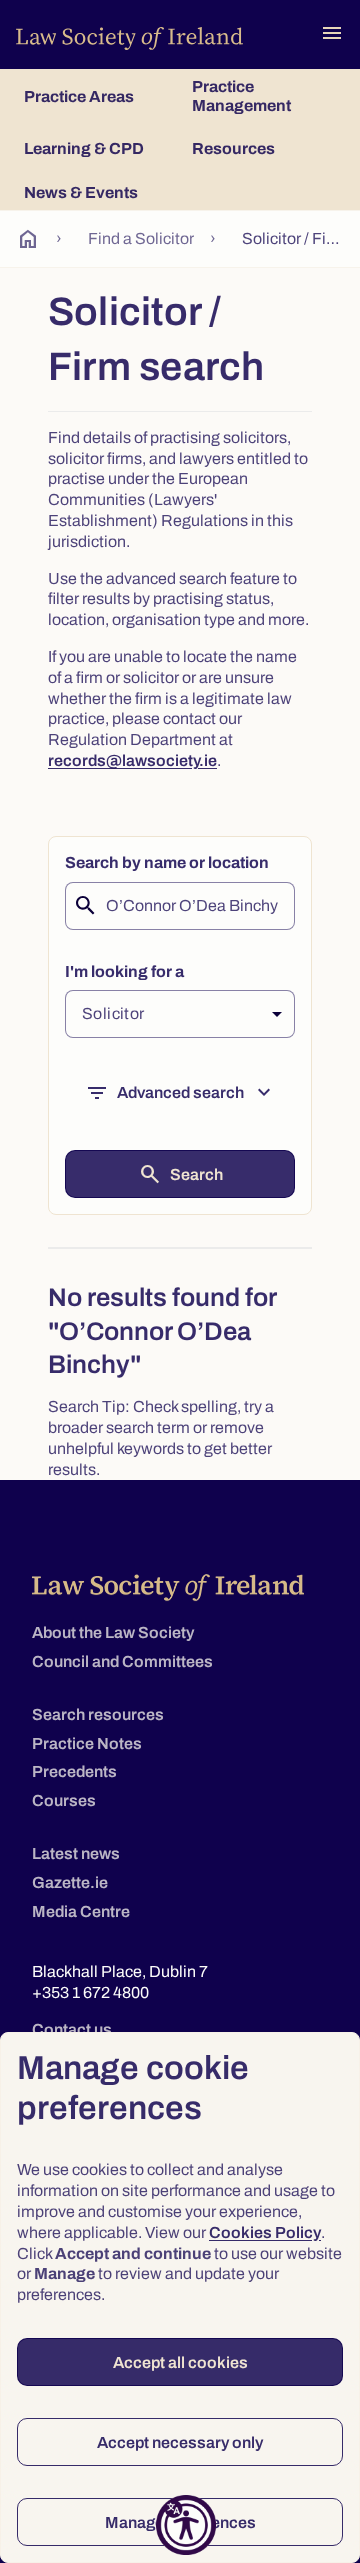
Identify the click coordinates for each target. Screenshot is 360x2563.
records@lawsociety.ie (132, 760)
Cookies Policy (265, 2232)
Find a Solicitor (141, 238)
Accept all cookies (180, 2362)
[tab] (96, 96)
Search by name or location (167, 862)
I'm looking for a (124, 971)
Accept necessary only (180, 2442)
